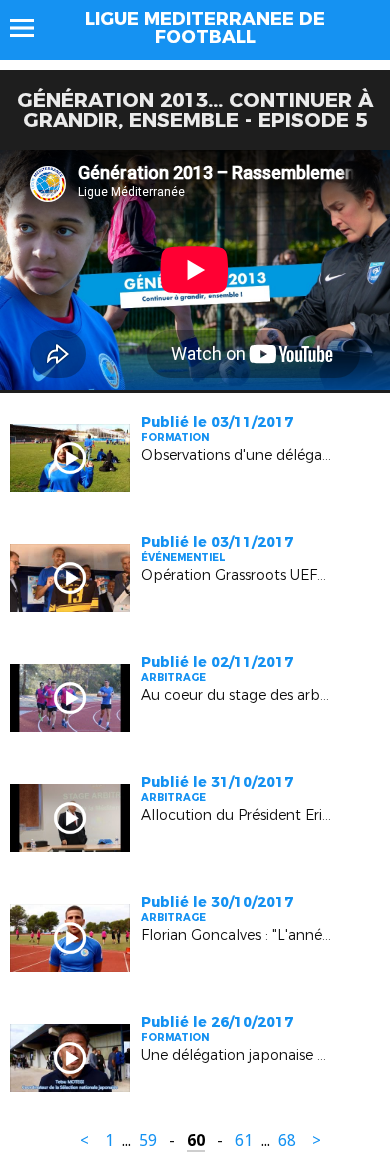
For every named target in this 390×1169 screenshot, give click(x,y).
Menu (31, 28)
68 (287, 1140)
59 (148, 1140)
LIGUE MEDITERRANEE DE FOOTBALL (205, 28)
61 (244, 1140)
